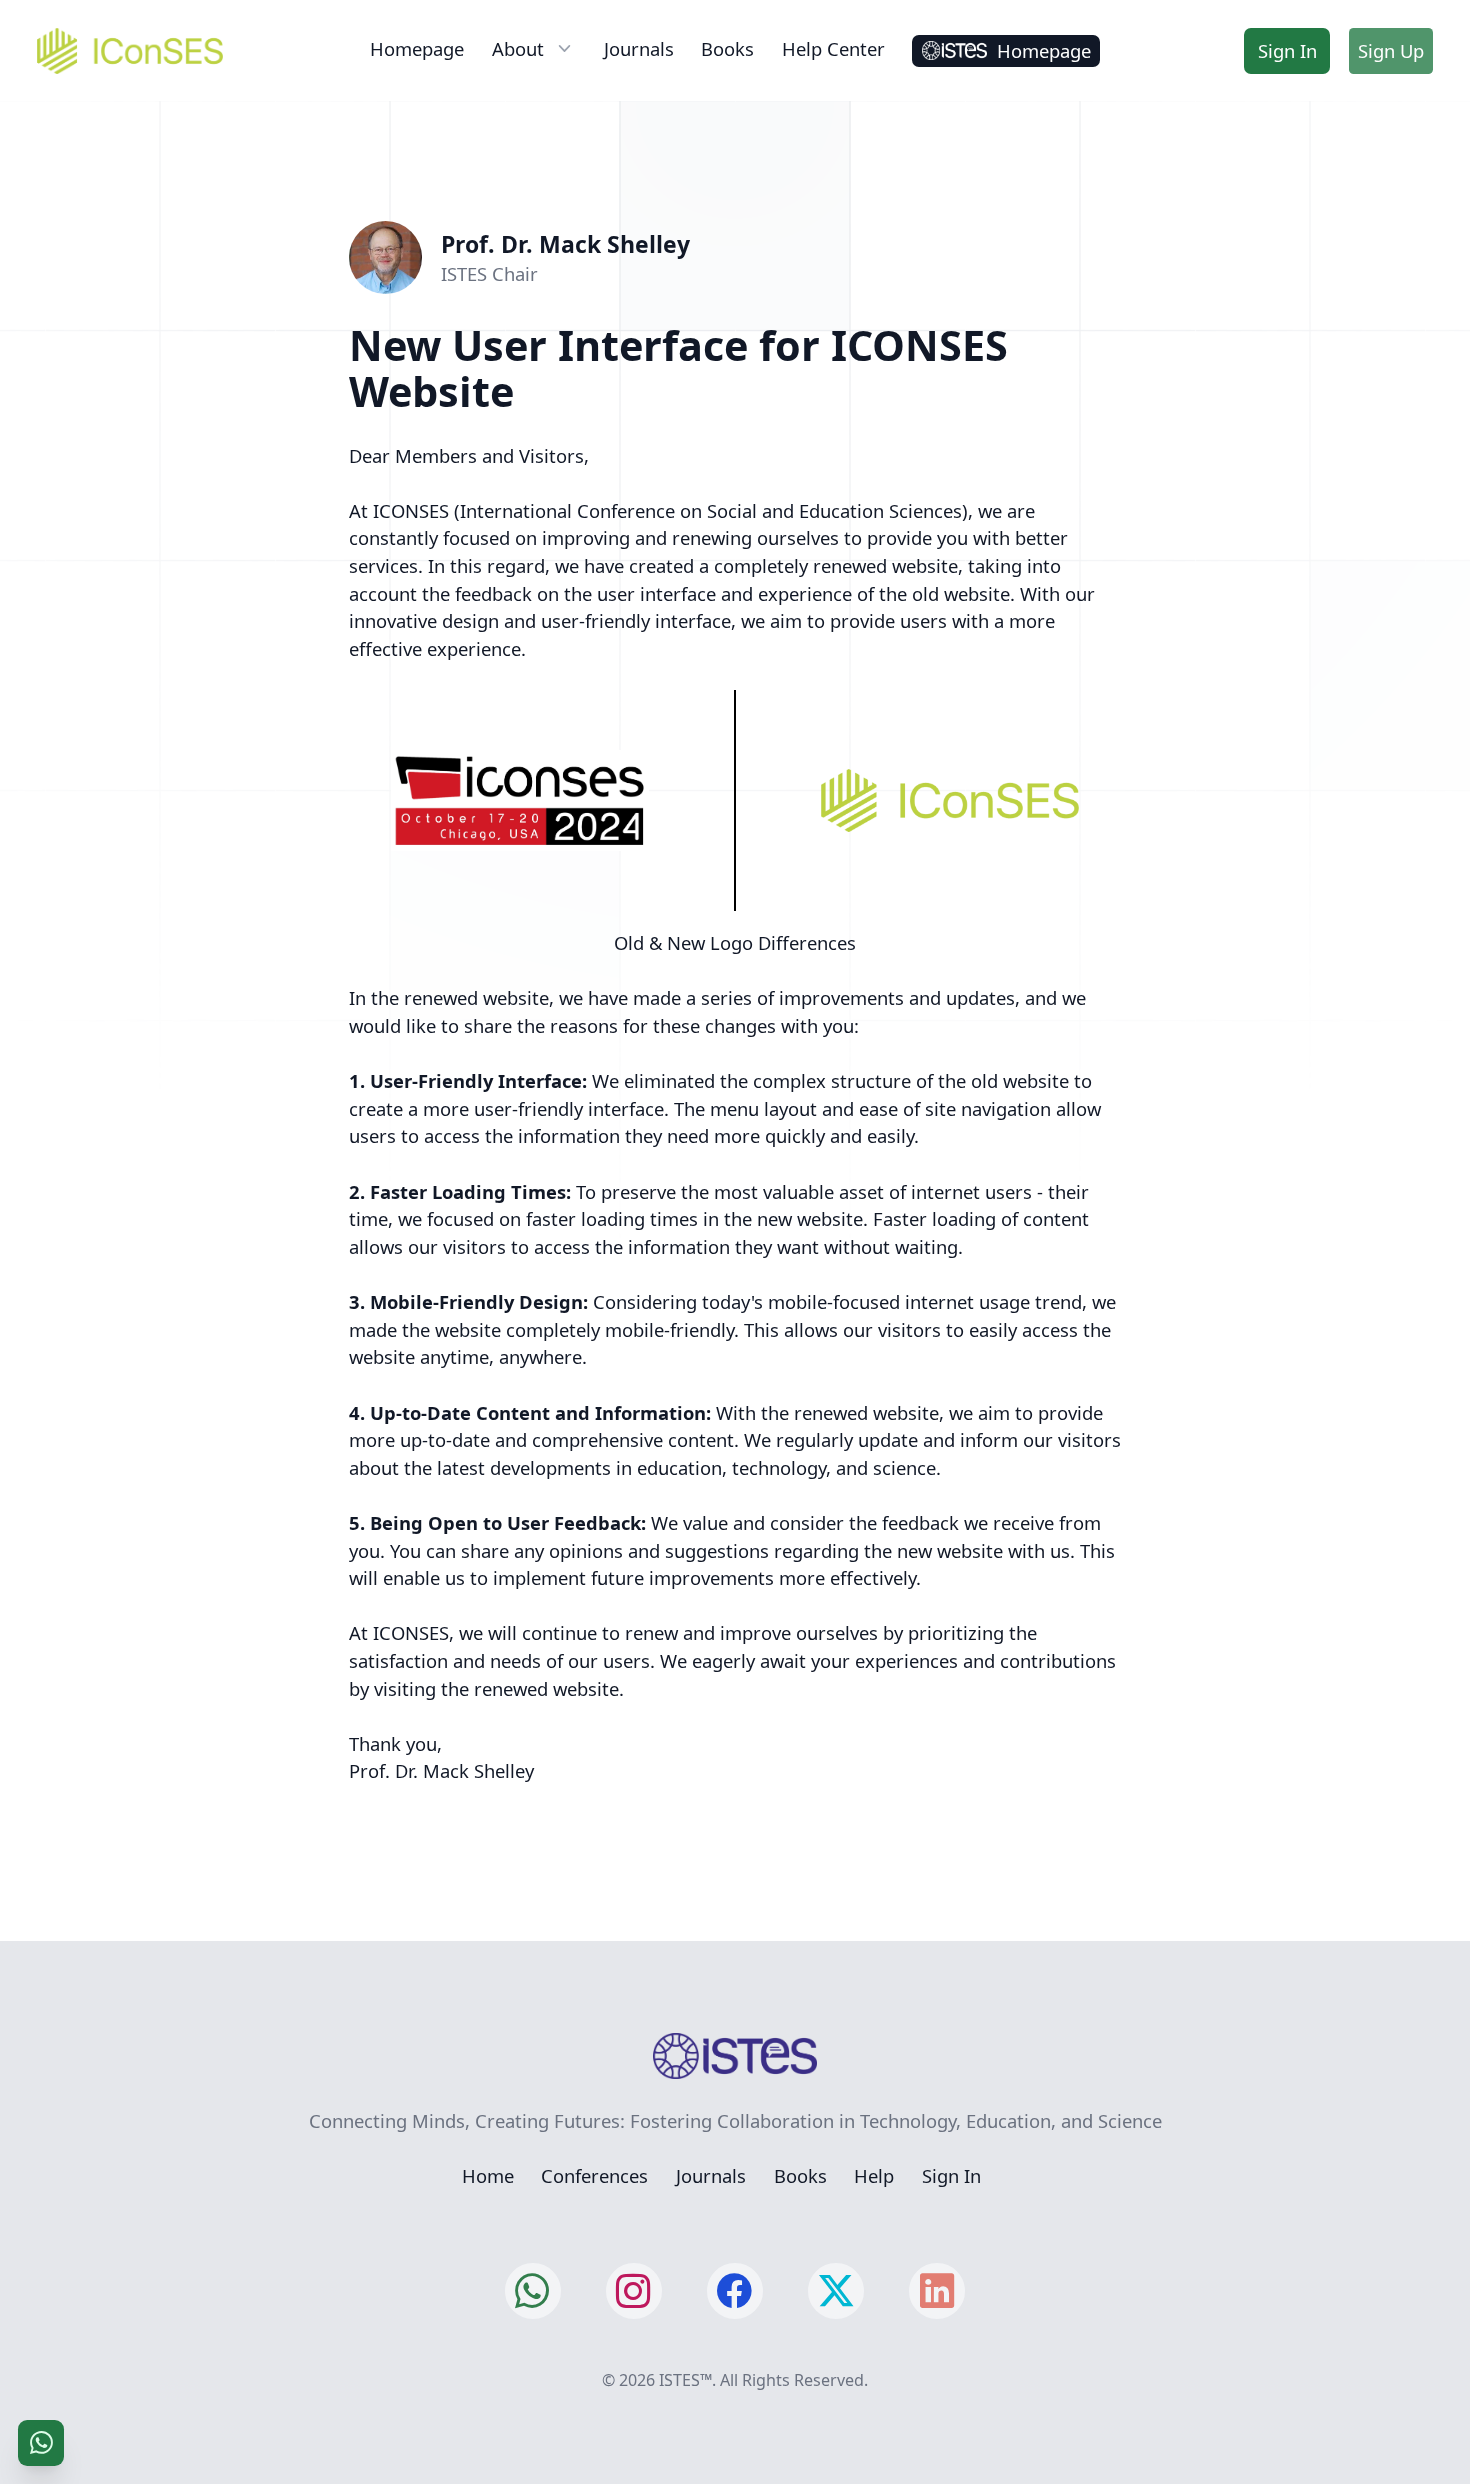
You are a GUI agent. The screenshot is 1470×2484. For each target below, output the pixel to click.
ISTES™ (685, 2380)
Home (488, 2175)
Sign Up (1391, 50)
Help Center (833, 48)
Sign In (1287, 50)
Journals (639, 48)
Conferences (594, 2175)
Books (727, 48)
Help (874, 2175)
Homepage (417, 48)
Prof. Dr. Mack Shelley (565, 244)
